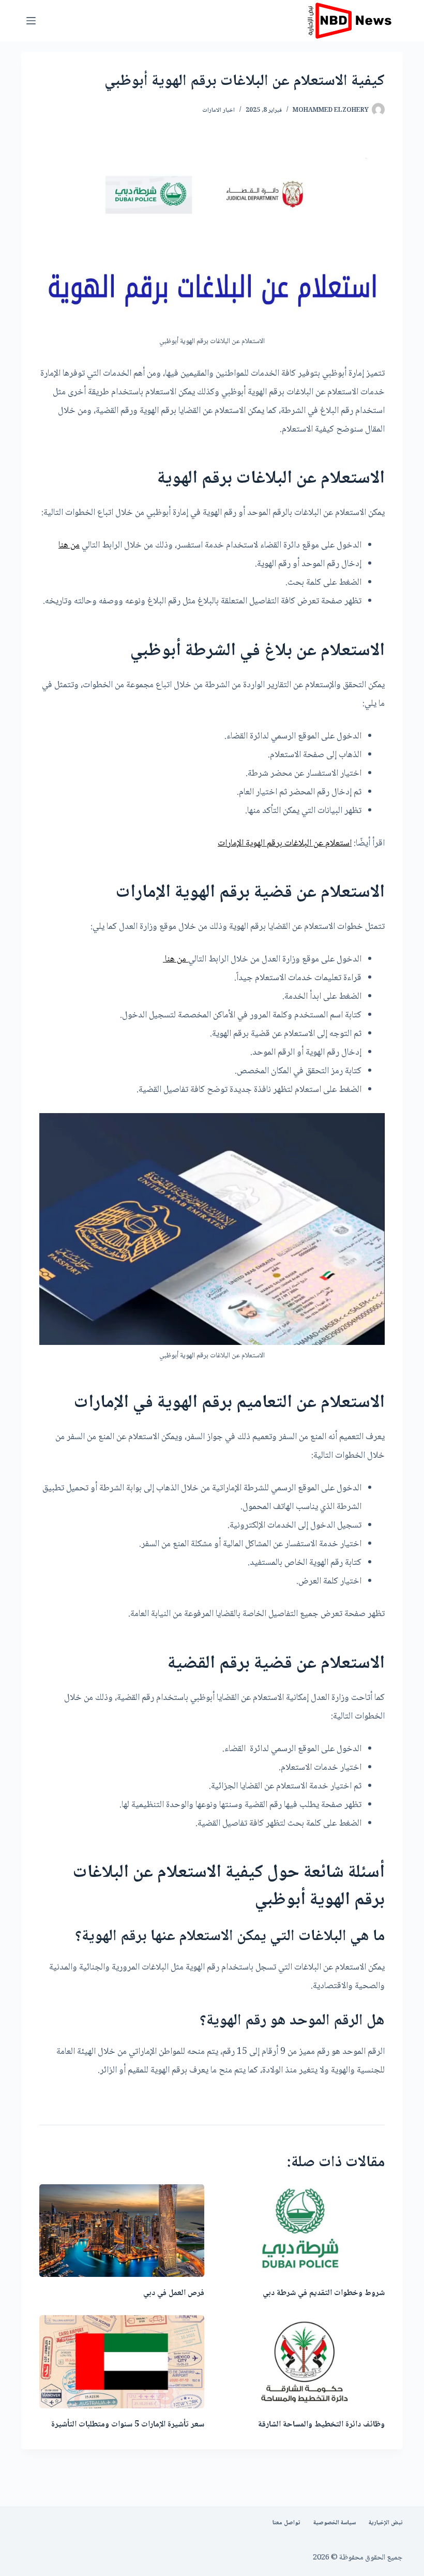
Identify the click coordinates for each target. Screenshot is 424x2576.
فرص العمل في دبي (174, 2293)
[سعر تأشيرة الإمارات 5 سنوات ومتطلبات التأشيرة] (122, 2362)
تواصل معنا (286, 2523)
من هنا (69, 545)
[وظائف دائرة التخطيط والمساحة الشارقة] (302, 2362)
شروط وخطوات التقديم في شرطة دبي (324, 2293)
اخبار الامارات (218, 110)
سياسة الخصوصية (335, 2523)
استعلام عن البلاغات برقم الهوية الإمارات (285, 843)
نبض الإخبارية (386, 2523)
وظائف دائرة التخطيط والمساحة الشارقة (321, 2425)
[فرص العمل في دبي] (122, 2231)
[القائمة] (31, 21)
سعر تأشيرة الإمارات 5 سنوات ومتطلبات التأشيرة (128, 2425)
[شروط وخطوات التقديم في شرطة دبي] (302, 2231)
